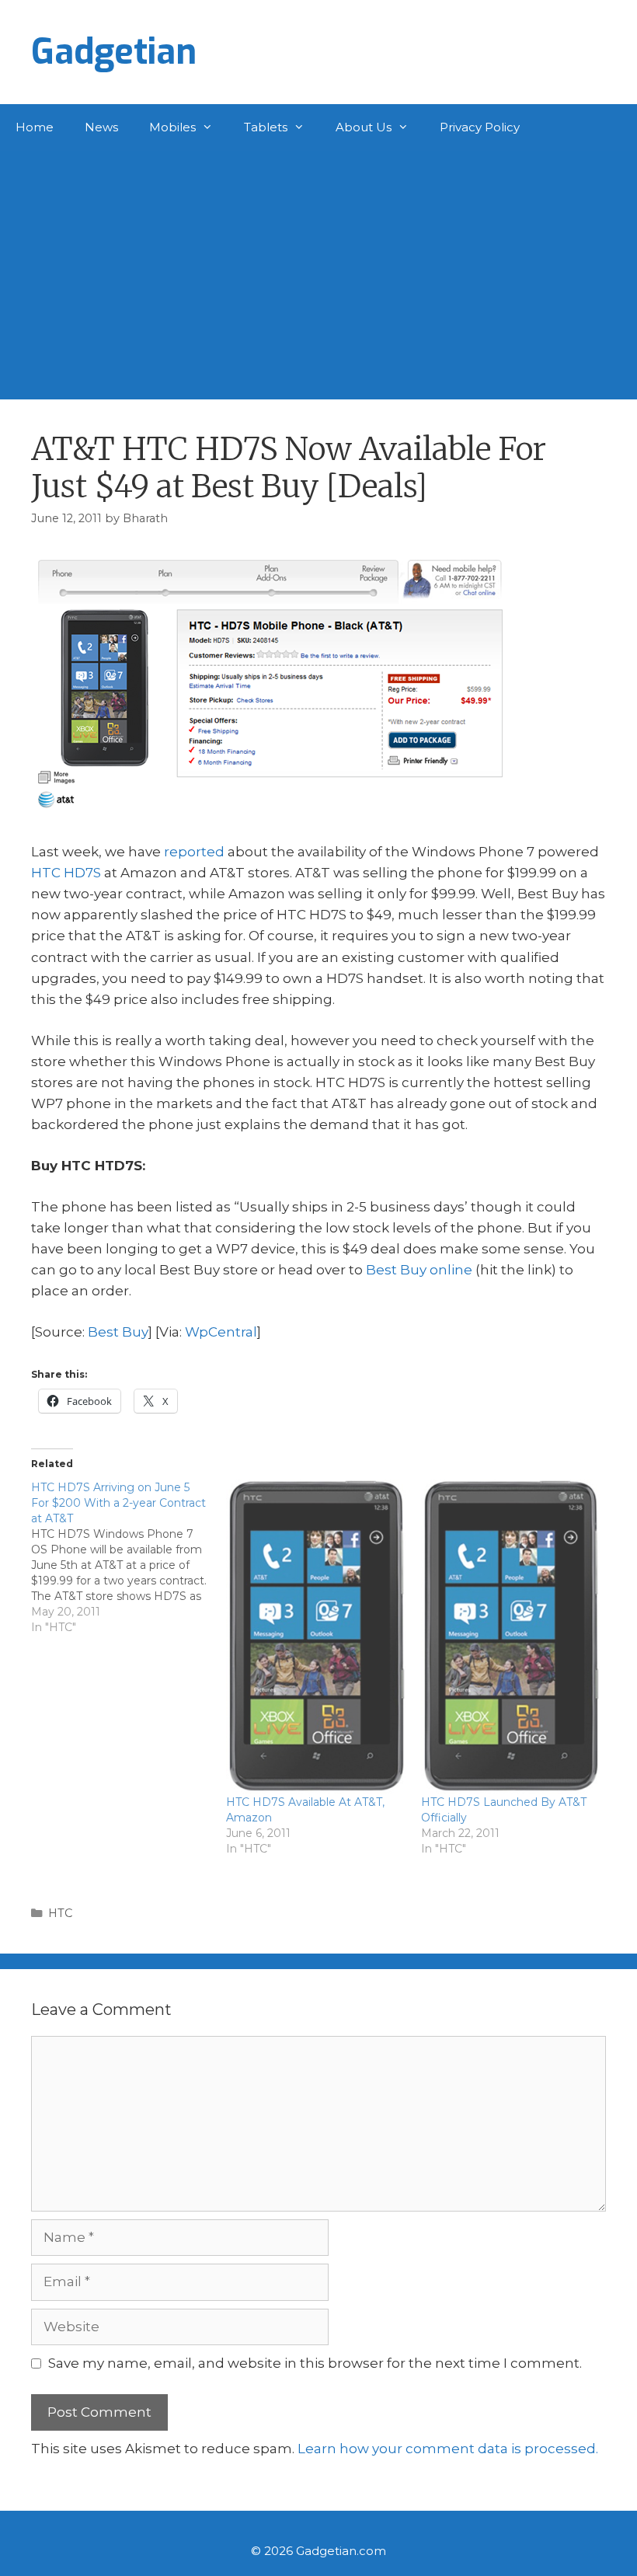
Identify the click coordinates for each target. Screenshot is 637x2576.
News (101, 127)
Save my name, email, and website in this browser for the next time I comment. (315, 2363)
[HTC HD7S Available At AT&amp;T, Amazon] (316, 1637)
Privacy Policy (480, 127)
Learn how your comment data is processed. (448, 2449)
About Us (364, 127)
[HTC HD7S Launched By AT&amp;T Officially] (511, 1637)
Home (35, 127)
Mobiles (172, 127)
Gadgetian (114, 52)
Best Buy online (419, 1270)
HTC (60, 1913)
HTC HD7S (66, 873)
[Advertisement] (318, 267)
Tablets (266, 127)
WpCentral (221, 1332)
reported (194, 852)
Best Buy (118, 1332)
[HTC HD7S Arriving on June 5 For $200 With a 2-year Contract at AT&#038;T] (129, 1557)
